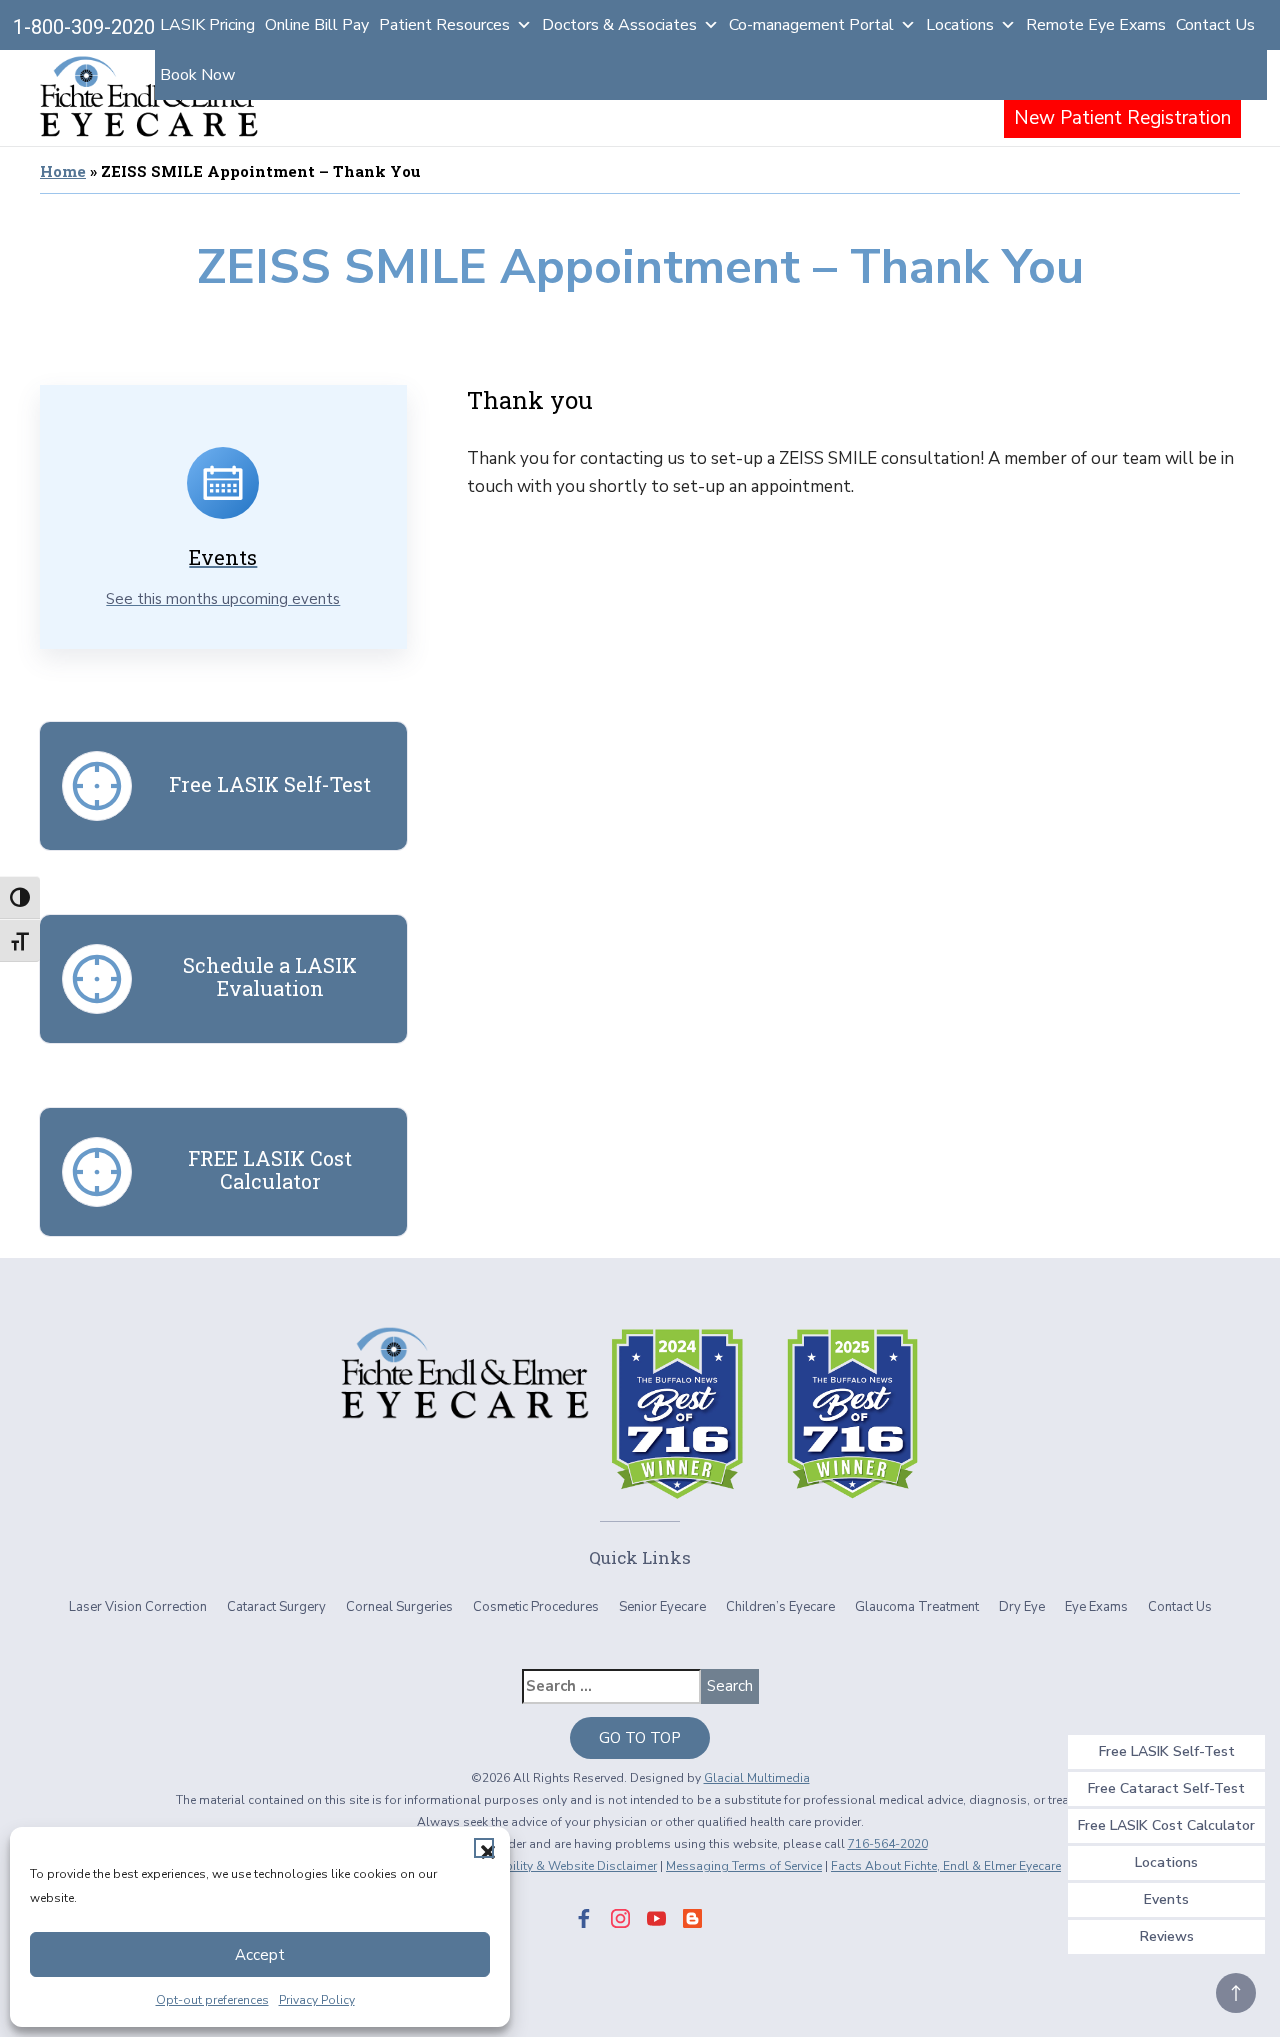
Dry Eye (1022, 1607)
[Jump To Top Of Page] (1236, 1993)
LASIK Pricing (207, 25)
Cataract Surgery (276, 1607)
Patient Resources (444, 25)
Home (63, 171)
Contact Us (1215, 25)
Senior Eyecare (662, 1607)
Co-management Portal (811, 25)
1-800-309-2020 (84, 27)
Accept (260, 1955)
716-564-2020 (888, 1844)
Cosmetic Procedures (536, 1607)
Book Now (197, 75)
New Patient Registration (1122, 118)
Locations (960, 25)
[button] (484, 1848)
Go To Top (640, 1738)
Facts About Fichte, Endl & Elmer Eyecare (946, 1866)
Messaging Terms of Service (744, 1866)
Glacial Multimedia (757, 1778)
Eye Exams (1096, 1607)
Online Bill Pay (317, 25)
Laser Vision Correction (138, 1607)
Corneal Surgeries (399, 1607)
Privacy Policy (317, 2000)
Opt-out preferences (212, 2000)
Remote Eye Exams (1096, 25)
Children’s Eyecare (780, 1607)
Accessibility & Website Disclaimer (559, 1866)
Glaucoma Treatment (917, 1607)
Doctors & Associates (619, 25)
